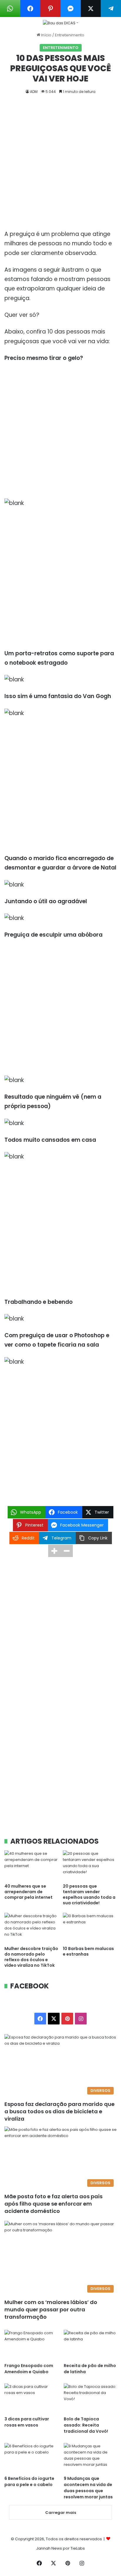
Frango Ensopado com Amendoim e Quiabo (29, 2369)
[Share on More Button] (54, 1551)
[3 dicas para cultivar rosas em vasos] (31, 2398)
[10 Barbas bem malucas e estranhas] (90, 1928)
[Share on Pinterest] (50, 8)
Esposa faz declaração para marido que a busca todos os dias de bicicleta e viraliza (59, 2111)
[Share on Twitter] (91, 8)
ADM (34, 92)
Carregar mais (61, 2513)
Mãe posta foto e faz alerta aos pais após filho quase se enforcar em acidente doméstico (53, 2204)
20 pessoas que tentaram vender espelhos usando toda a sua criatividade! (89, 1894)
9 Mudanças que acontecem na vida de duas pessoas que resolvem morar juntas (88, 2488)
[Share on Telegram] (111, 8)
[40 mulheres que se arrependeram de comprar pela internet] (31, 1865)
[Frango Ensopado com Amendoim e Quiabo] (31, 2345)
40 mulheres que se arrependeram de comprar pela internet (28, 1892)
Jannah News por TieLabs (60, 2548)
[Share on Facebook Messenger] (71, 8)
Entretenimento (70, 35)
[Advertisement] (60, 167)
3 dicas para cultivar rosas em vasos (27, 2422)
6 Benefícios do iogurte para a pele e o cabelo (29, 2481)
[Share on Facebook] (30, 8)
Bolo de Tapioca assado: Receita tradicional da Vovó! (86, 2425)
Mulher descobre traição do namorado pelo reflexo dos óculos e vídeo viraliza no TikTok (31, 1957)
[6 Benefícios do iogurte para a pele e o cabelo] (31, 2458)
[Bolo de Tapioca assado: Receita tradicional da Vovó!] (90, 2398)
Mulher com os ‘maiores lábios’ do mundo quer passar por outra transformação (51, 2309)
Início (46, 35)
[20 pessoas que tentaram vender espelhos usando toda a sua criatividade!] (90, 1865)
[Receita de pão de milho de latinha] (90, 2345)
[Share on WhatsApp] (10, 8)
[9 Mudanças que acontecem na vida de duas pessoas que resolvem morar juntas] (90, 2458)
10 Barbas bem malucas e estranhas (88, 1951)
